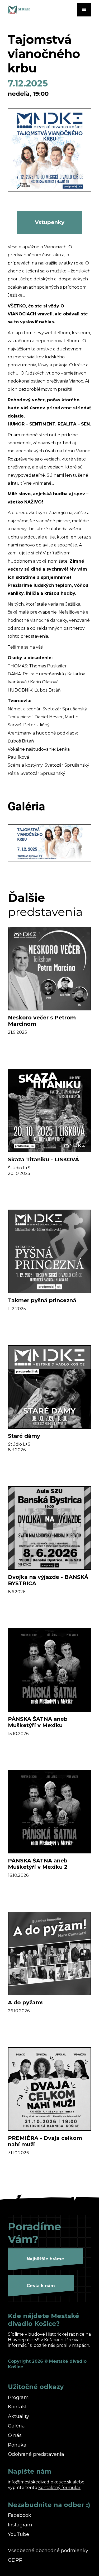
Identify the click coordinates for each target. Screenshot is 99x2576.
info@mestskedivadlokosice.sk (40, 2482)
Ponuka (17, 2445)
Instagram (20, 2525)
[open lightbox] (49, 150)
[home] (34, 10)
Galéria (16, 2426)
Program (18, 2398)
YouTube (18, 2534)
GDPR (15, 2560)
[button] (84, 10)
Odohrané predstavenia (36, 2454)
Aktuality (18, 2416)
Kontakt (17, 2407)
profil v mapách (73, 2345)
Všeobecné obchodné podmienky (48, 2551)
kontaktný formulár (59, 2488)
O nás (15, 2436)
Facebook (20, 2515)
